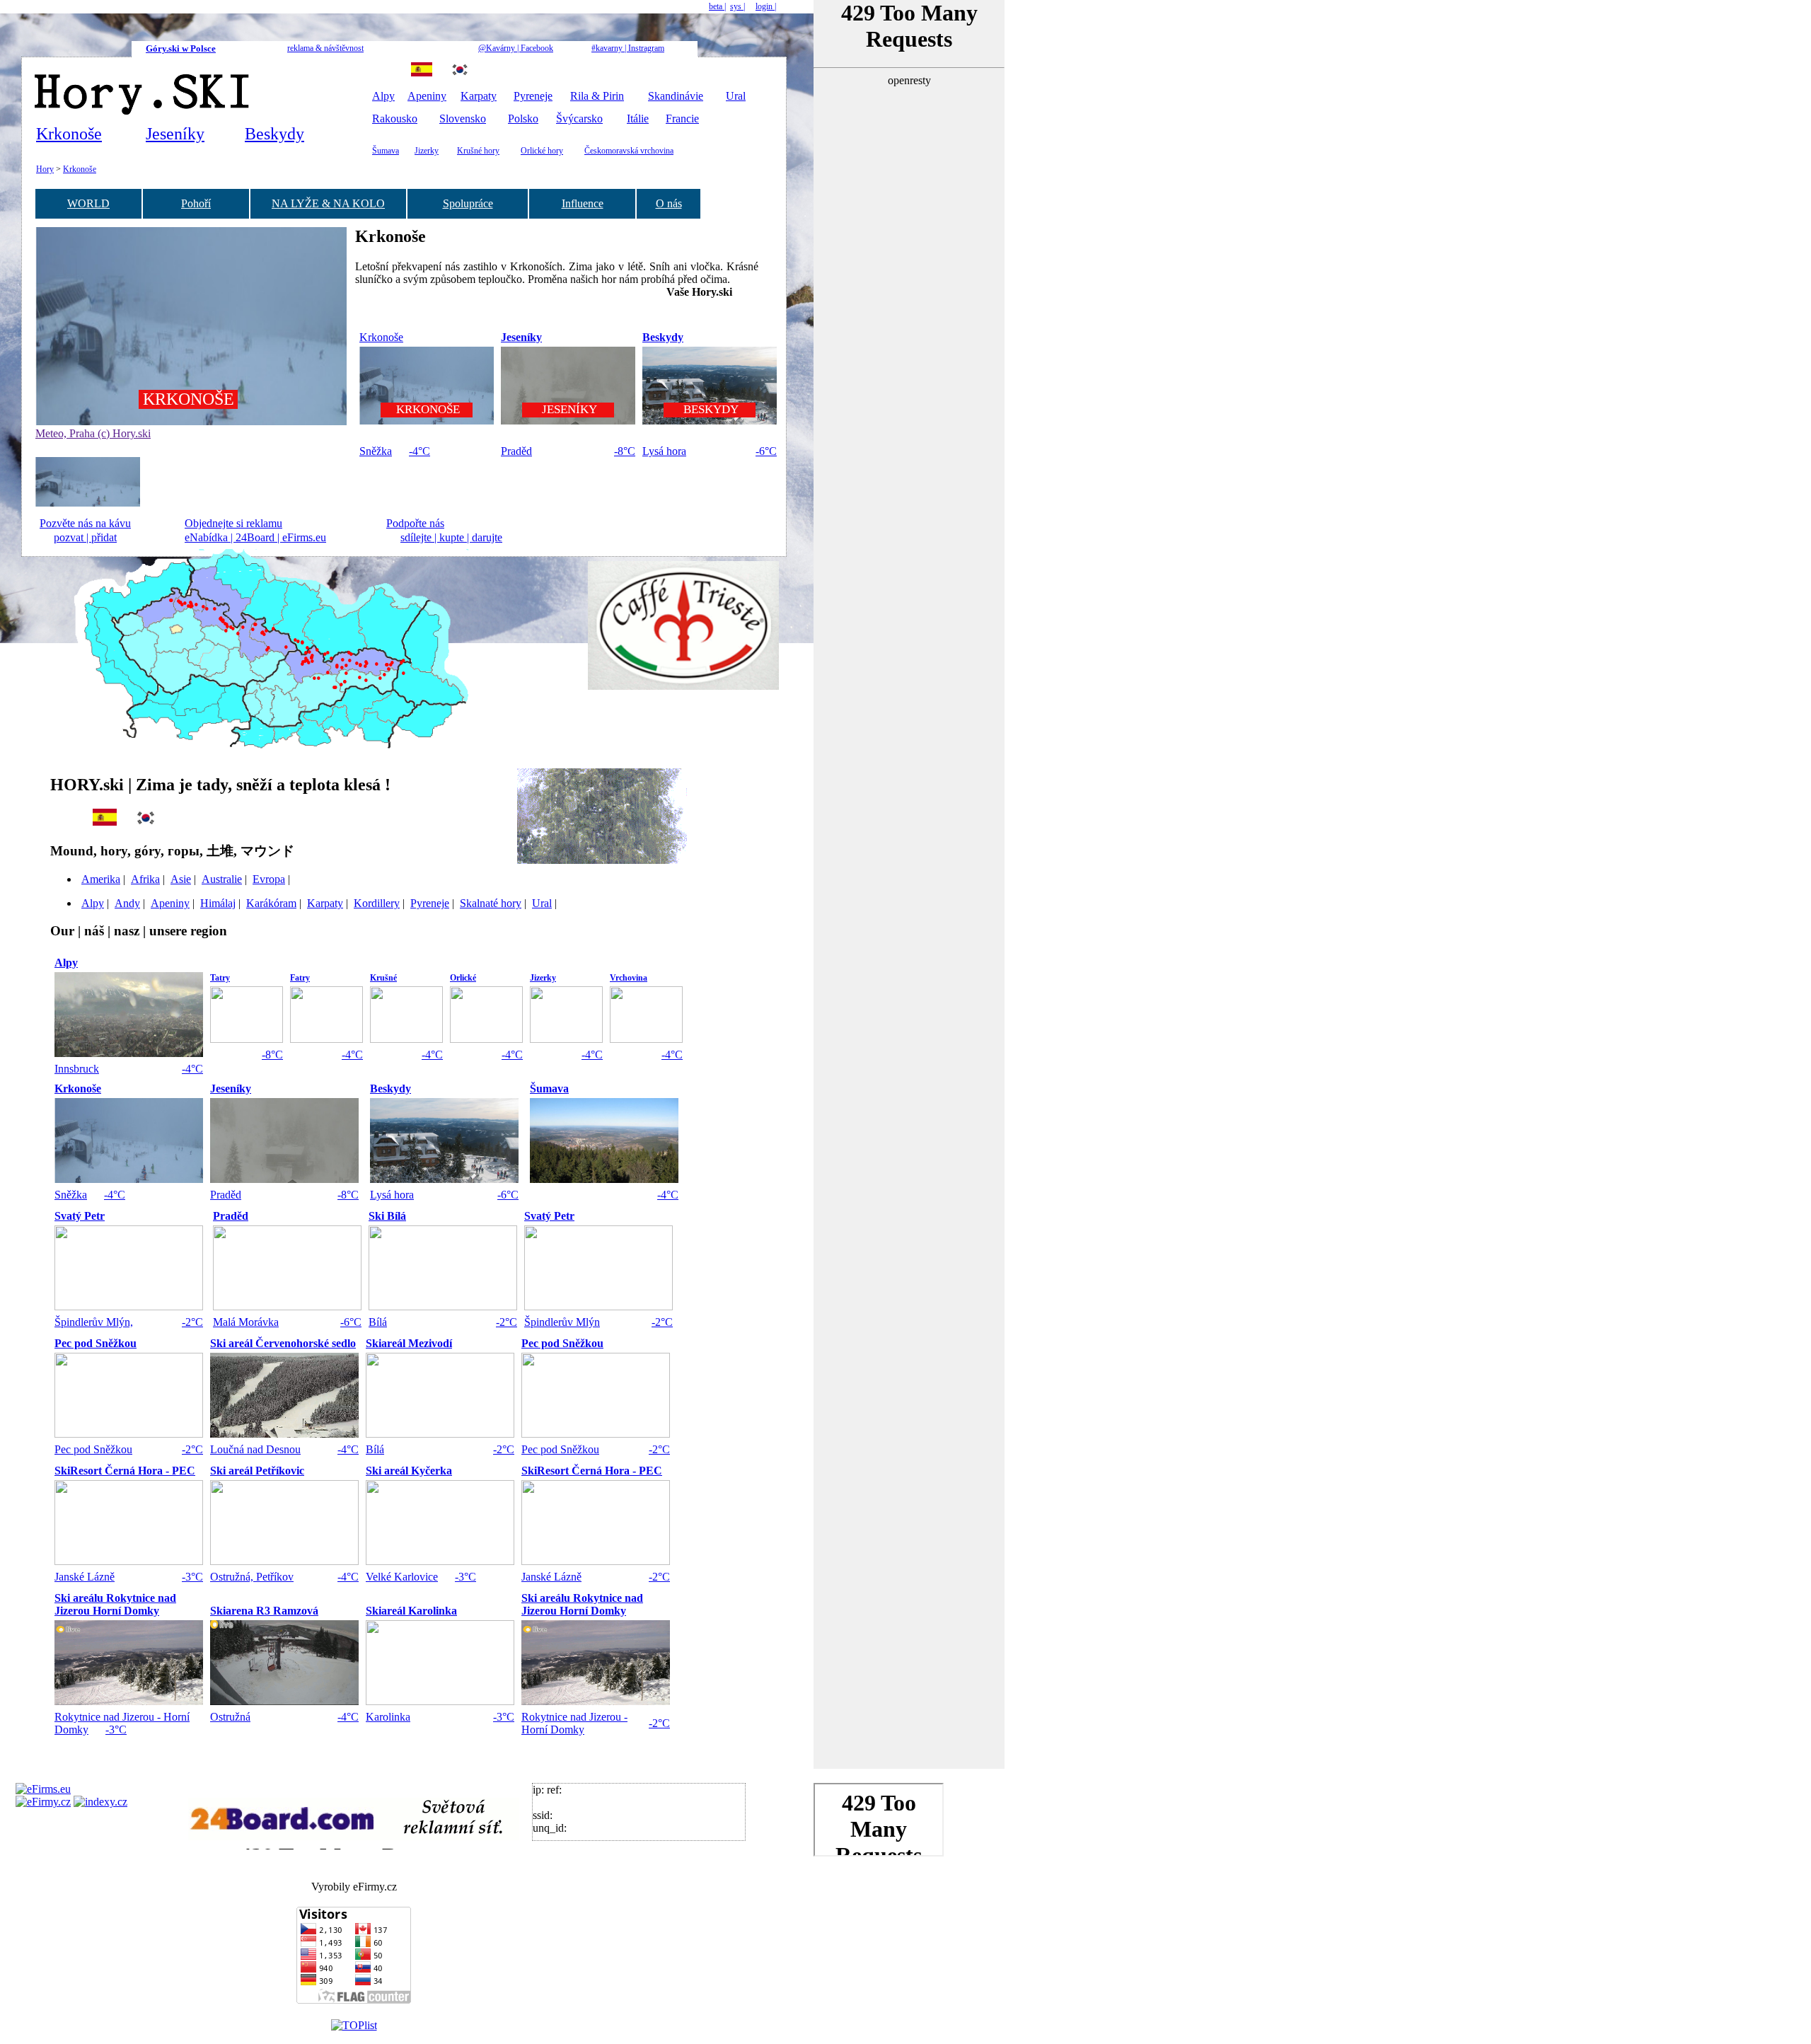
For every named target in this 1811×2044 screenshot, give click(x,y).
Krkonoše (69, 134)
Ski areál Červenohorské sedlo (283, 1343)
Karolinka (388, 1717)
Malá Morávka (246, 1322)
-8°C (625, 451)
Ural (736, 96)
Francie (682, 119)
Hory (45, 169)
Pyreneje (533, 96)
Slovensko (463, 119)
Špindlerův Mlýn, (94, 1322)
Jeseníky (175, 134)
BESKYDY (710, 409)
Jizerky (427, 151)
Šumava (386, 151)
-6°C (766, 451)
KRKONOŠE (189, 399)
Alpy (383, 96)
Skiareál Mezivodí (409, 1343)
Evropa (269, 879)
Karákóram (271, 903)
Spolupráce (468, 203)
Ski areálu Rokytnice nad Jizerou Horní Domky (115, 1604)
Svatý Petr (80, 1216)
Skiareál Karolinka (411, 1611)
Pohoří (196, 203)
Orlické (463, 978)
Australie (222, 879)
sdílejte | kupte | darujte (451, 537)
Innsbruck (77, 1069)
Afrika (145, 879)
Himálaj (218, 903)
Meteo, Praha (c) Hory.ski (93, 433)
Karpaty (479, 96)
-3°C (192, 1577)
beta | (717, 6)
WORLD (88, 203)
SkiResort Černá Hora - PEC (125, 1471)
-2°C (192, 1322)
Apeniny (427, 96)
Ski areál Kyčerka (409, 1471)
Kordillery (377, 903)
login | (766, 6)
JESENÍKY (568, 409)
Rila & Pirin (597, 96)
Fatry (300, 978)
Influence (583, 203)
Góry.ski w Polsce (181, 48)
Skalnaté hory (491, 903)
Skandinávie (676, 96)
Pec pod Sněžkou (96, 1343)
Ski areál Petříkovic (257, 1471)
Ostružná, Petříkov (252, 1577)
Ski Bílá (387, 1216)
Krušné (383, 978)
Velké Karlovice (402, 1577)
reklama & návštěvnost (325, 48)
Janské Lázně (85, 1577)
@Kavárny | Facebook (516, 48)
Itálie (638, 119)
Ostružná (230, 1717)
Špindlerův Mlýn (562, 1322)
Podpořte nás (415, 523)
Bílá (378, 1322)
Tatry (220, 978)
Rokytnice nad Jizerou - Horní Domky (574, 1723)
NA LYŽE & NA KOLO (328, 203)
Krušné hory (478, 151)
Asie (181, 879)
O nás (669, 203)
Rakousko (395, 119)
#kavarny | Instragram (628, 48)
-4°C (420, 451)
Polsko (523, 119)
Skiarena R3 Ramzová (264, 1611)
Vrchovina (629, 978)
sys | (737, 6)
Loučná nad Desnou (255, 1449)
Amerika (101, 879)
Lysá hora (664, 451)
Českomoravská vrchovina (629, 151)
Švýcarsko (579, 119)
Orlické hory (542, 151)
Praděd (516, 451)
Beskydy (274, 134)
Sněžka (376, 451)
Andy (127, 903)
